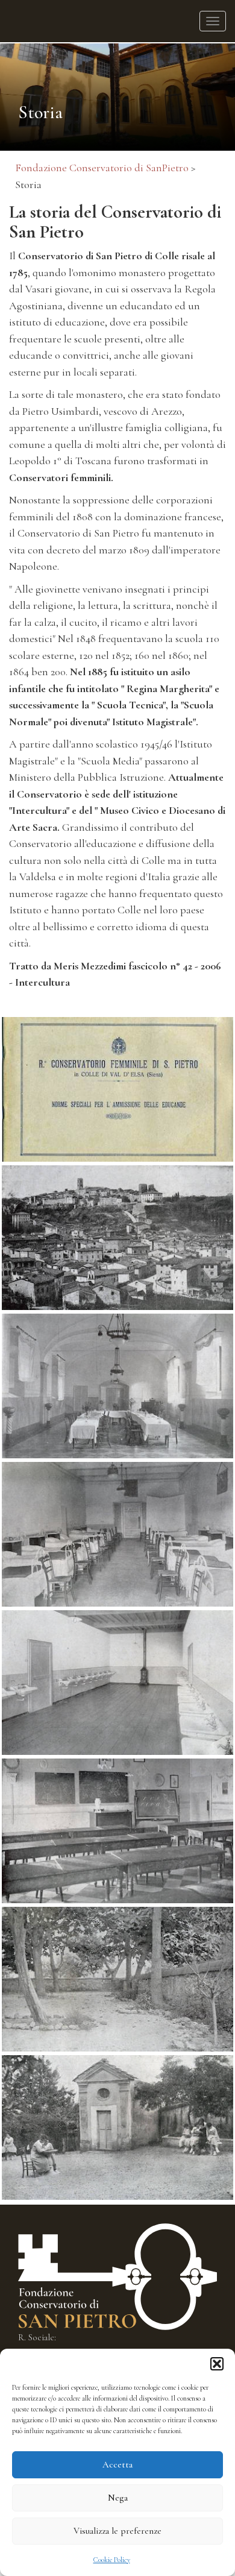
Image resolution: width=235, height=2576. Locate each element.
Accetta (117, 2464)
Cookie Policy (112, 2560)
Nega (118, 2498)
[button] (217, 2364)
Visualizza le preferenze (117, 2531)
